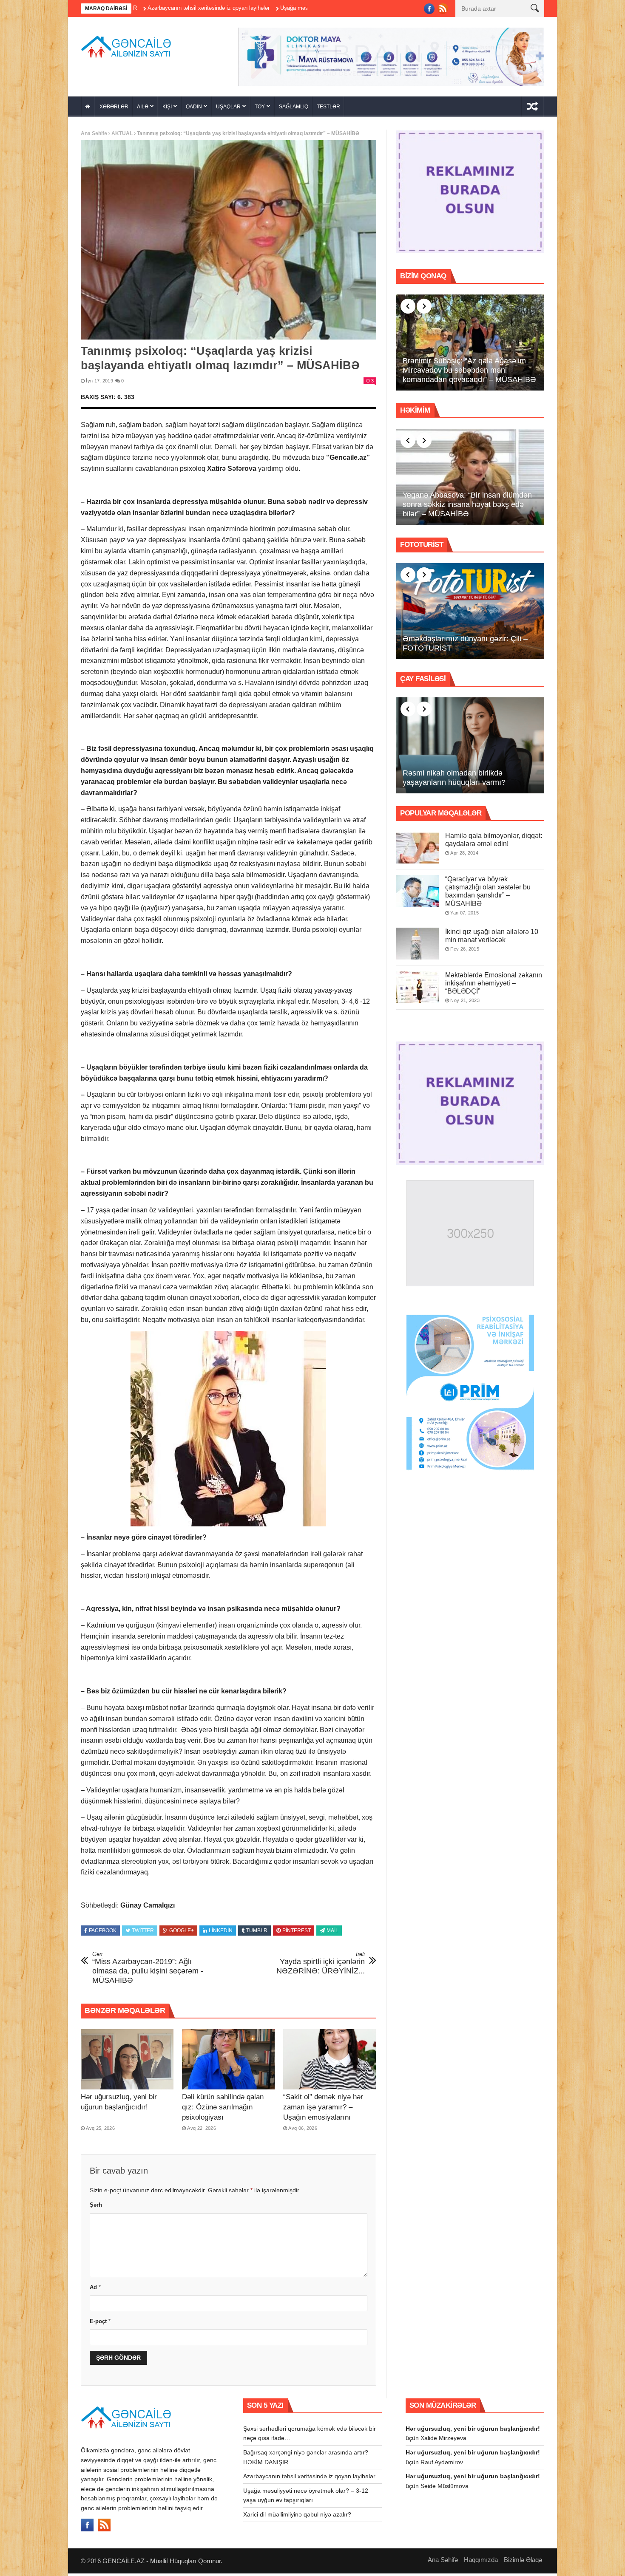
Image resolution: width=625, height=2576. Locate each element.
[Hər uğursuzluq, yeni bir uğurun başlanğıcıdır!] (127, 2062)
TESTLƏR (328, 110)
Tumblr (257, 1933)
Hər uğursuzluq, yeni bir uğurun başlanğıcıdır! (473, 2432)
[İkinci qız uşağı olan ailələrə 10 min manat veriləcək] (418, 946)
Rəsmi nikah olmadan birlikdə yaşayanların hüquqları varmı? (454, 781)
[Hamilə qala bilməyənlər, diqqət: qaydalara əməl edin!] (418, 851)
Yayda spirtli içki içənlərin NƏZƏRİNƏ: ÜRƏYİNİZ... (321, 1966)
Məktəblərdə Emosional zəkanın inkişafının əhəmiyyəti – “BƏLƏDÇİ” (494, 986)
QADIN (194, 110)
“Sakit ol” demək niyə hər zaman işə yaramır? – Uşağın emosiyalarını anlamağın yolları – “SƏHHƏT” (323, 2120)
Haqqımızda (481, 2562)
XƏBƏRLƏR (114, 110)
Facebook (103, 1933)
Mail (332, 1933)
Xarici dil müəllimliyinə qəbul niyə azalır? (297, 2517)
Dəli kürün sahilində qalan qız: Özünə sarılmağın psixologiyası (223, 2110)
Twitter (143, 1933)
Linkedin (221, 1933)
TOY (260, 110)
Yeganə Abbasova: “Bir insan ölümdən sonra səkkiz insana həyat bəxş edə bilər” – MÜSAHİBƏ (467, 507)
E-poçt (100, 2324)
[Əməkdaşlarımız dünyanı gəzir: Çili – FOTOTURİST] (470, 614)
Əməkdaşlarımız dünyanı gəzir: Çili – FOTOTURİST (465, 646)
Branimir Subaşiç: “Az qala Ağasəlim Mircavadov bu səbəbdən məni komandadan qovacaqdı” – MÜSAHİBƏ (469, 373)
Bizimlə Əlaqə (523, 2562)
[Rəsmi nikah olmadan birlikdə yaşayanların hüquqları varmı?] (470, 748)
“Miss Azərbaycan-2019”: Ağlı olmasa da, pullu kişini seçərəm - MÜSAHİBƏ (148, 1970)
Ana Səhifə (94, 136)
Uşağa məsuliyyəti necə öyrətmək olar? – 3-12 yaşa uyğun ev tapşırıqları (253, 8)
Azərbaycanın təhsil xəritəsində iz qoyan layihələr (309, 2479)
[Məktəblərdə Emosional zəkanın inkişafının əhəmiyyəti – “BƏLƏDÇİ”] (418, 989)
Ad (95, 2290)
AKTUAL (122, 136)
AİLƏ (143, 110)
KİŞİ (167, 110)
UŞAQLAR (228, 110)
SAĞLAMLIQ (294, 110)
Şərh (96, 2208)
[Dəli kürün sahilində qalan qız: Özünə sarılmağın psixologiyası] (228, 2062)
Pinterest (297, 1933)
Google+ (182, 1933)
